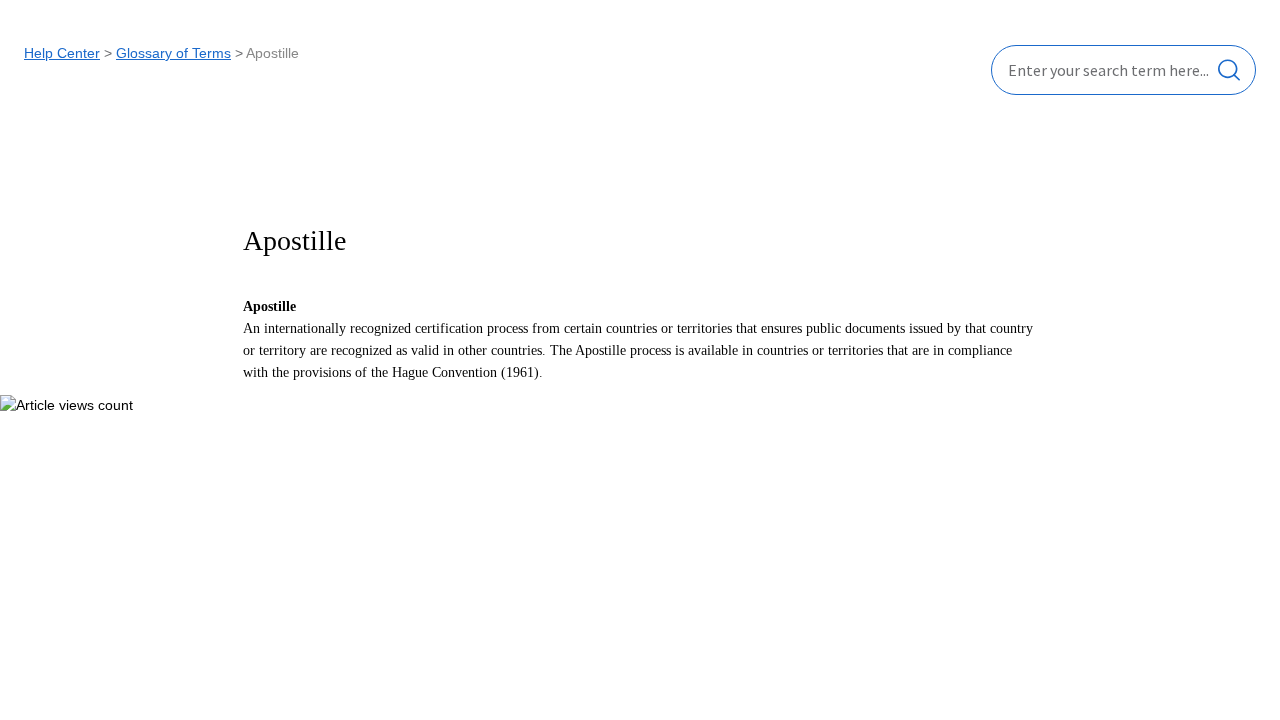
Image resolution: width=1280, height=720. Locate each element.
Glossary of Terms (173, 53)
